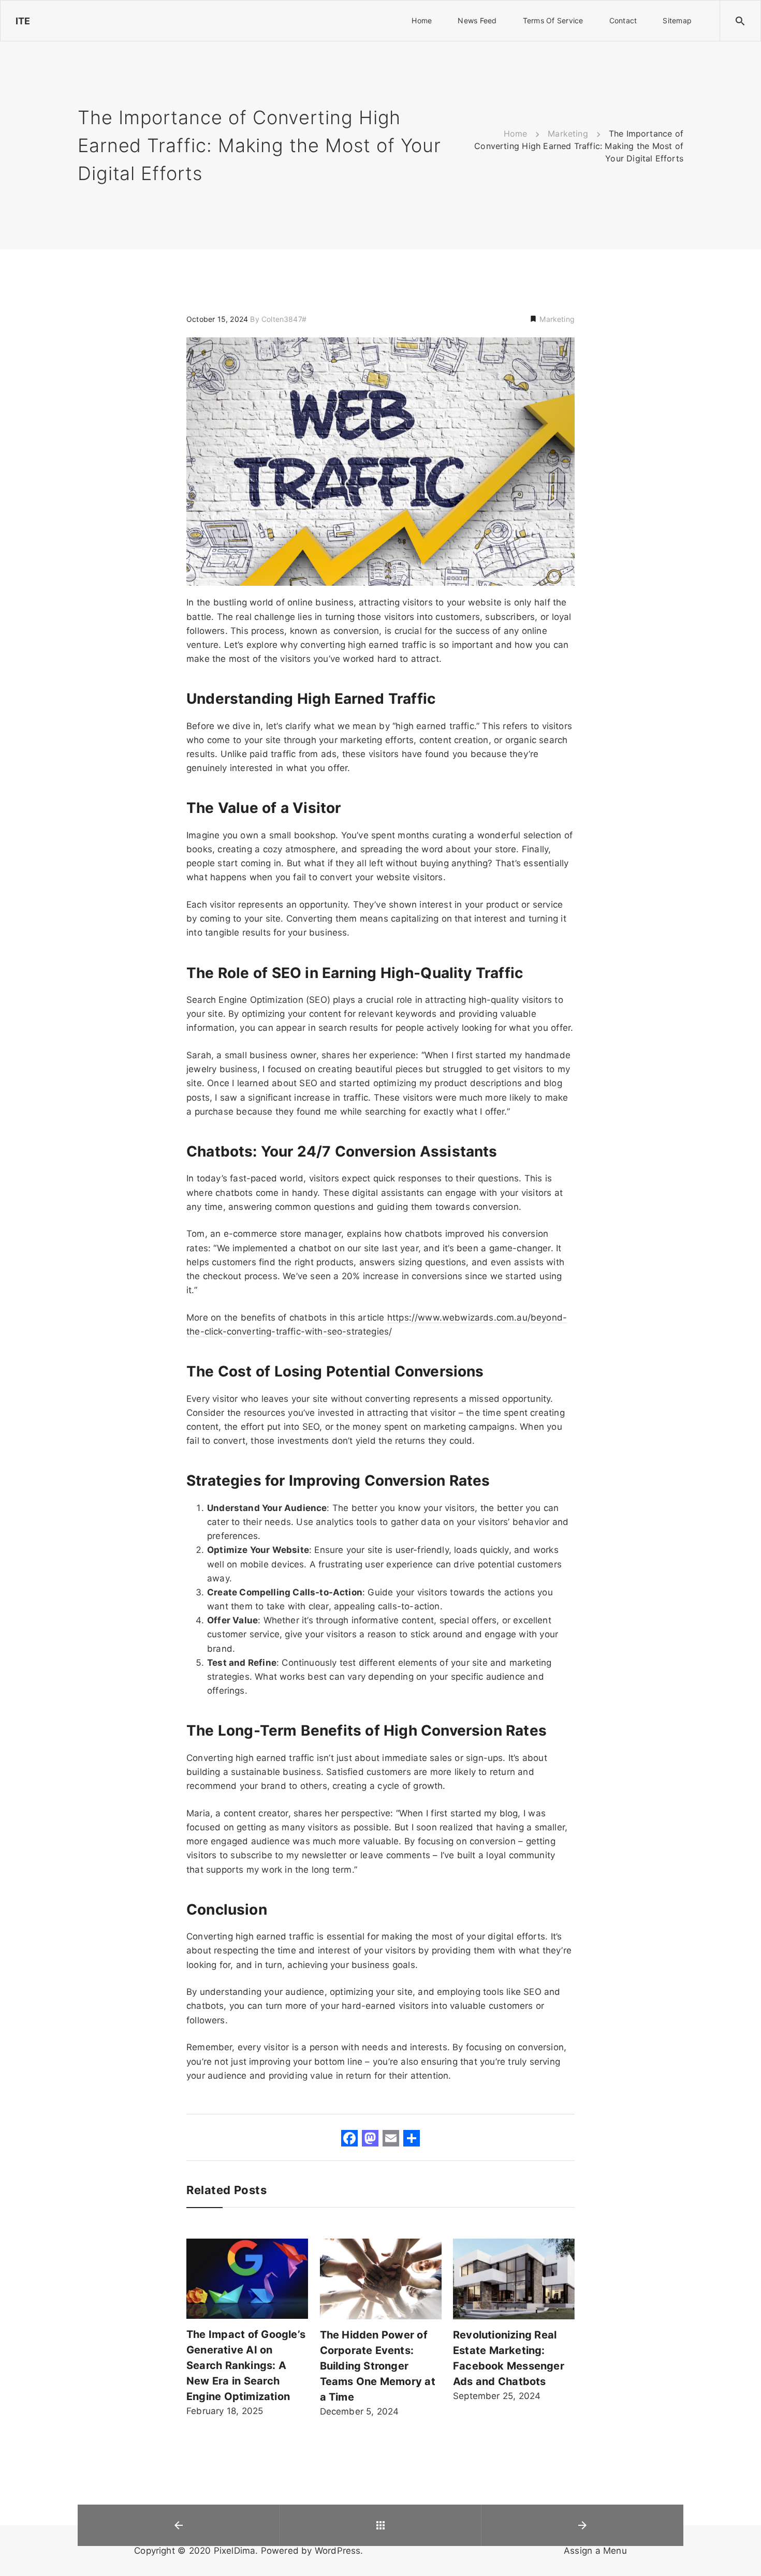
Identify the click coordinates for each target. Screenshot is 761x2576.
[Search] (740, 21)
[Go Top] (742, 2553)
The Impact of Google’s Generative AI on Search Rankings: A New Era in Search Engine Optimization (246, 2365)
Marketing (556, 319)
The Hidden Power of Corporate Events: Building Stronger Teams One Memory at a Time (378, 2366)
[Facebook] (349, 2140)
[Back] (380, 2525)
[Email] (391, 2140)
